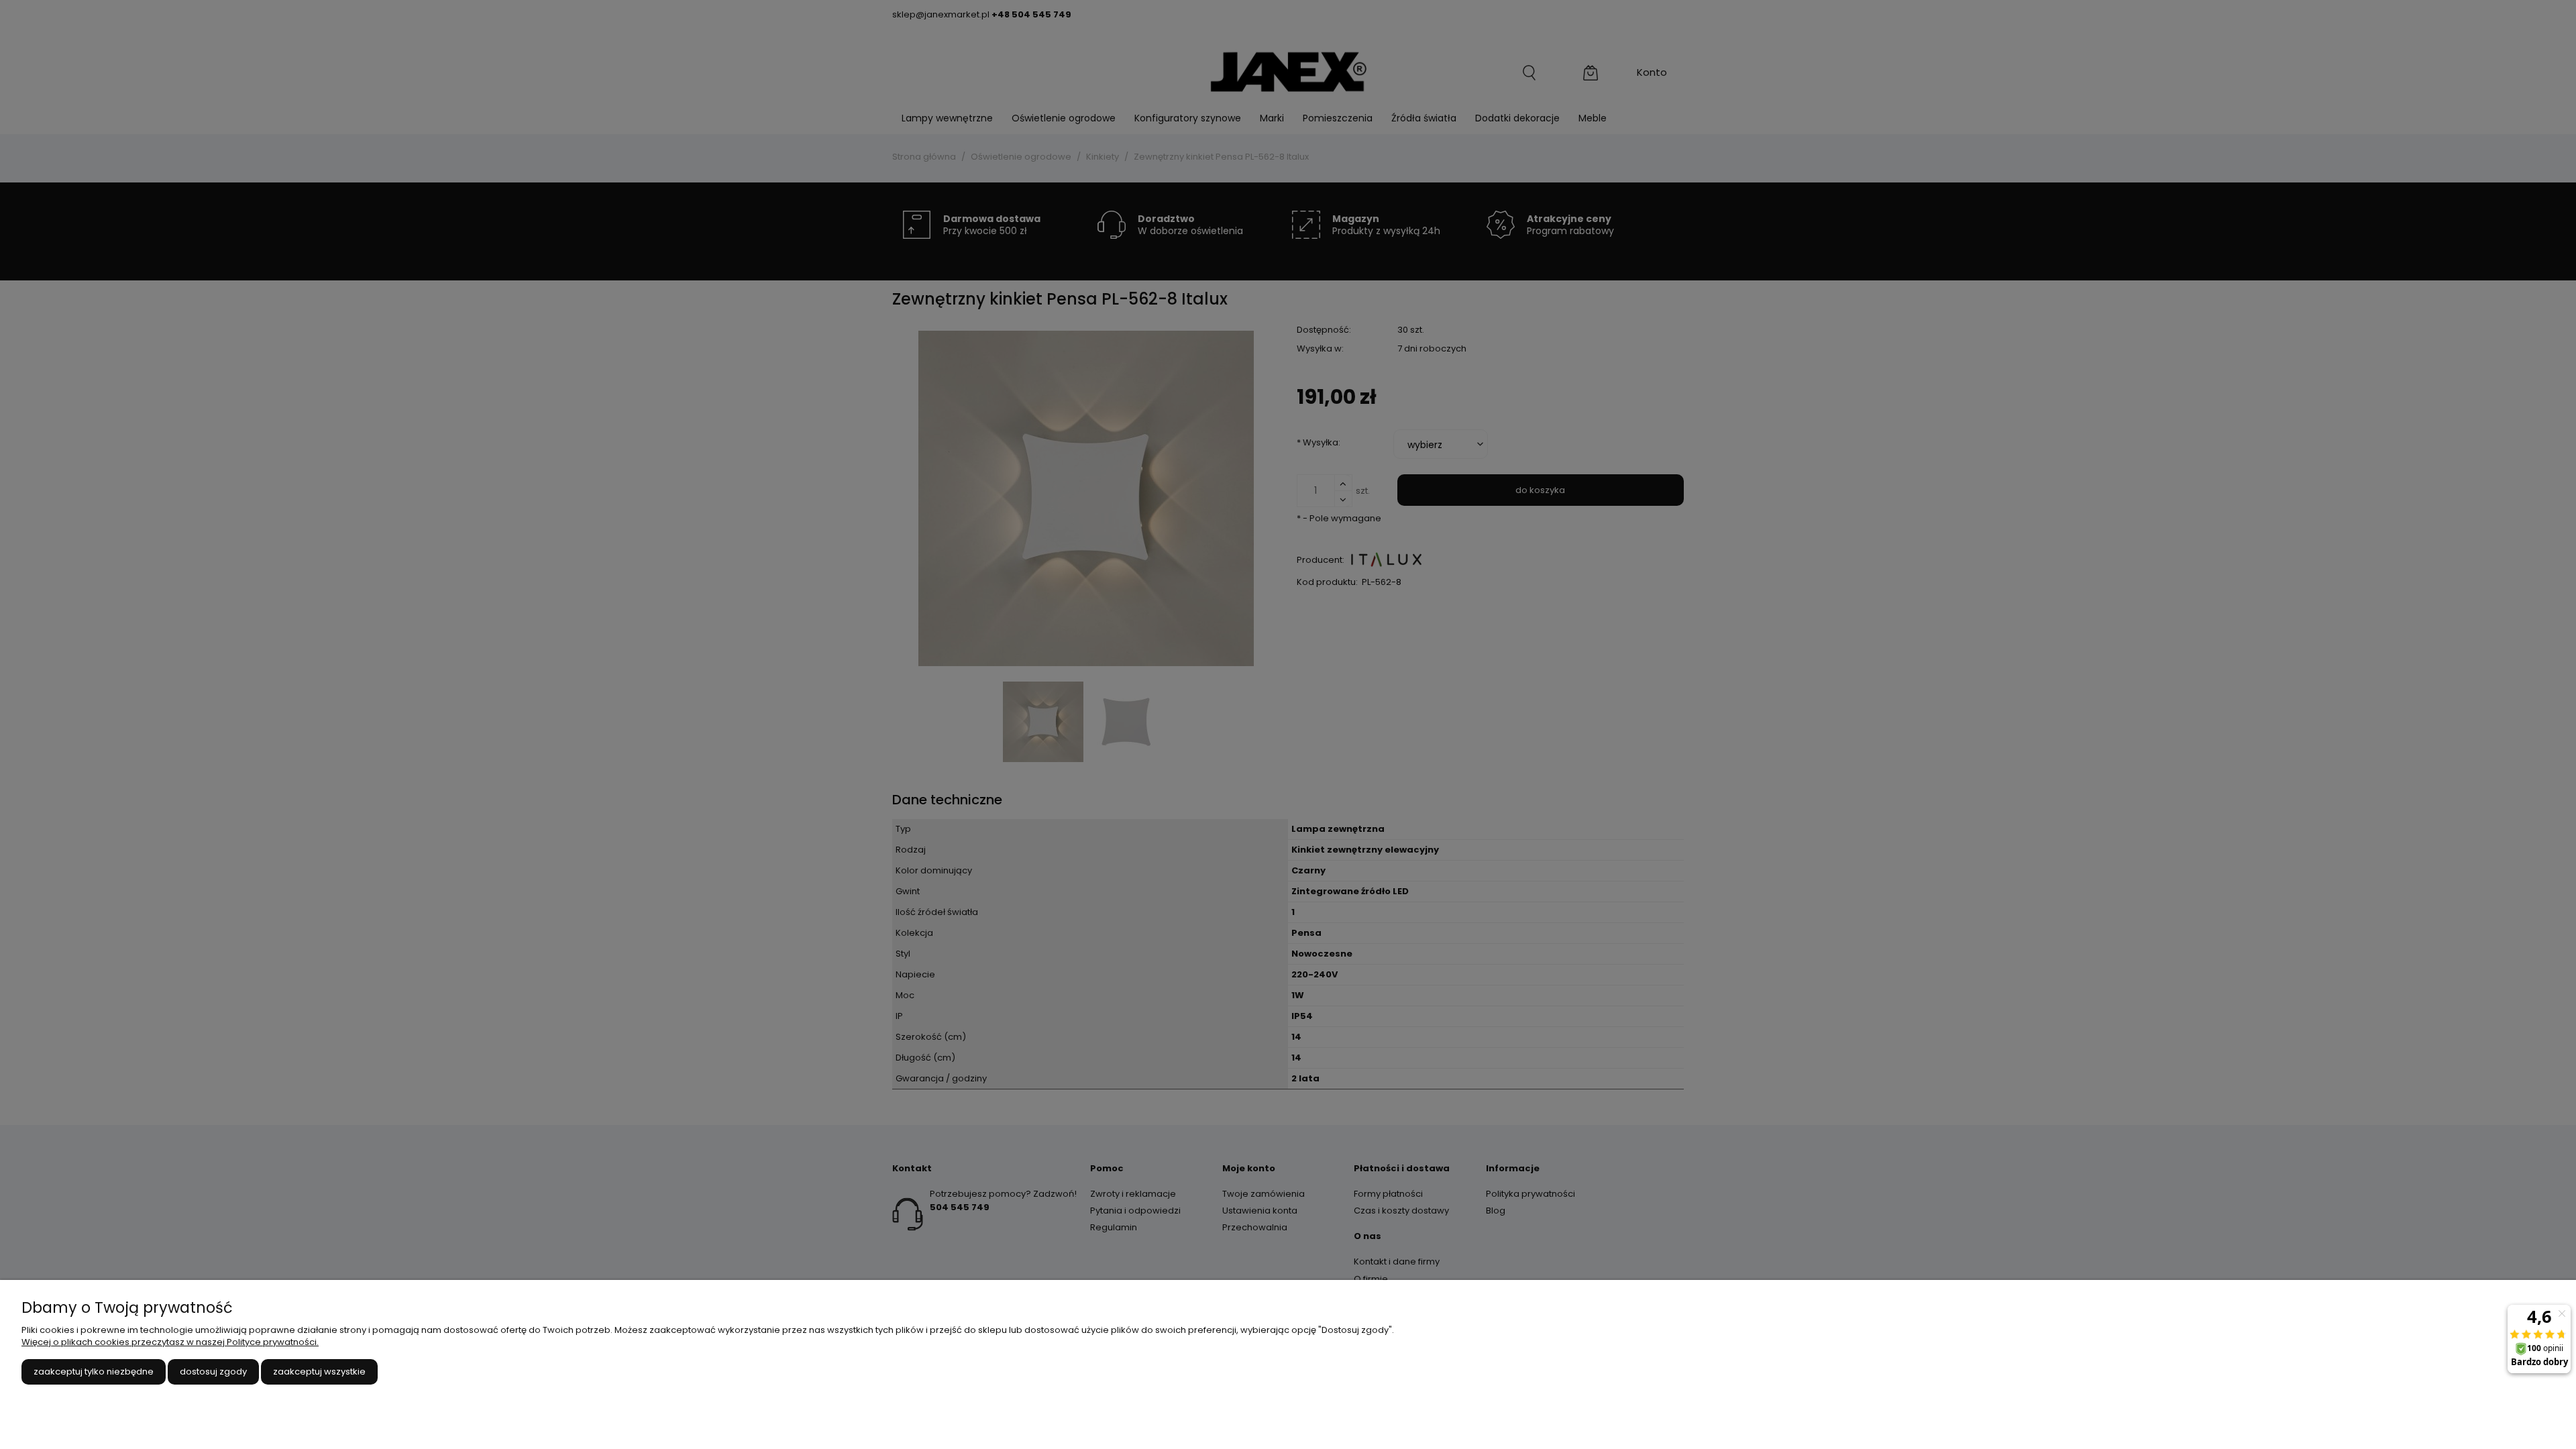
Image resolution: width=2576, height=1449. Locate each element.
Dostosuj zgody (213, 1372)
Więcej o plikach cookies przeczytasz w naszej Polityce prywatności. (170, 1342)
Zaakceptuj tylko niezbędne (94, 1372)
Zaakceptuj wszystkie (319, 1372)
